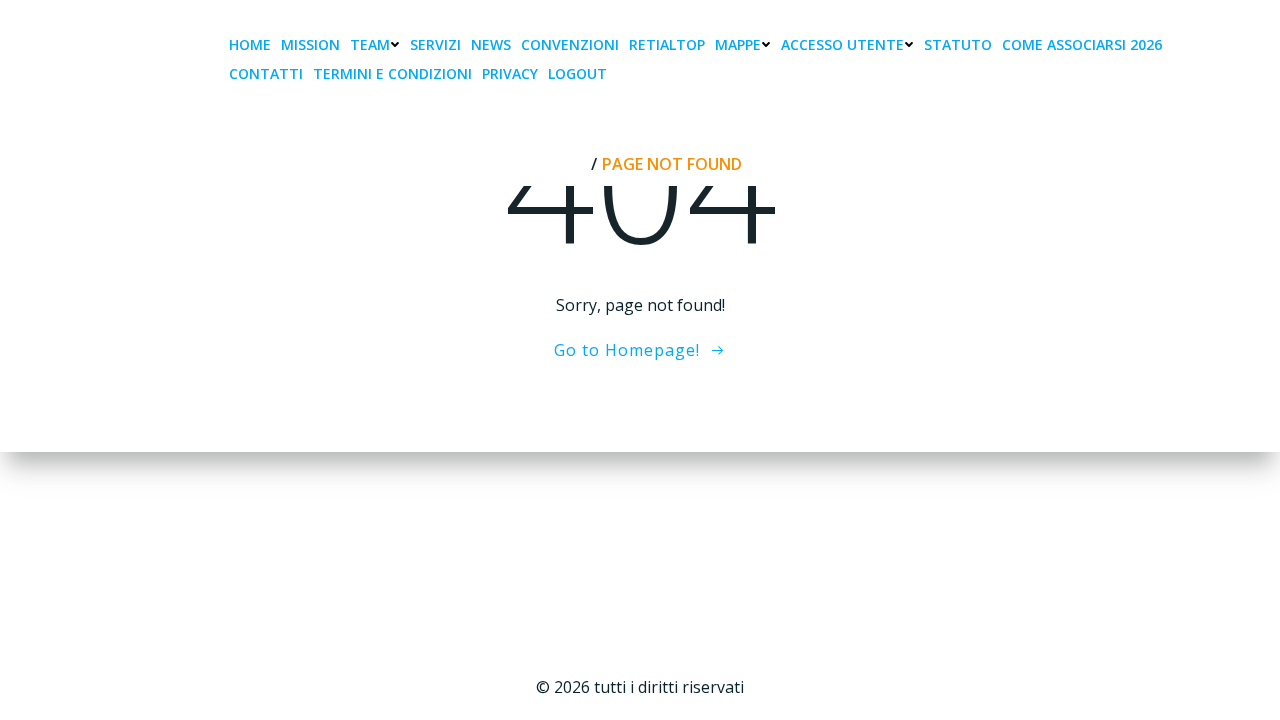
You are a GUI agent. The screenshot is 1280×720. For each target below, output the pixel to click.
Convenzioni (570, 44)
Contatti (266, 73)
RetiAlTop (667, 44)
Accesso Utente (842, 44)
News (491, 44)
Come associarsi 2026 (1082, 44)
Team (370, 44)
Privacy (510, 73)
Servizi (435, 44)
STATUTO (958, 44)
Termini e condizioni (392, 73)
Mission (310, 44)
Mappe (738, 44)
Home (250, 44)
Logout (577, 73)
